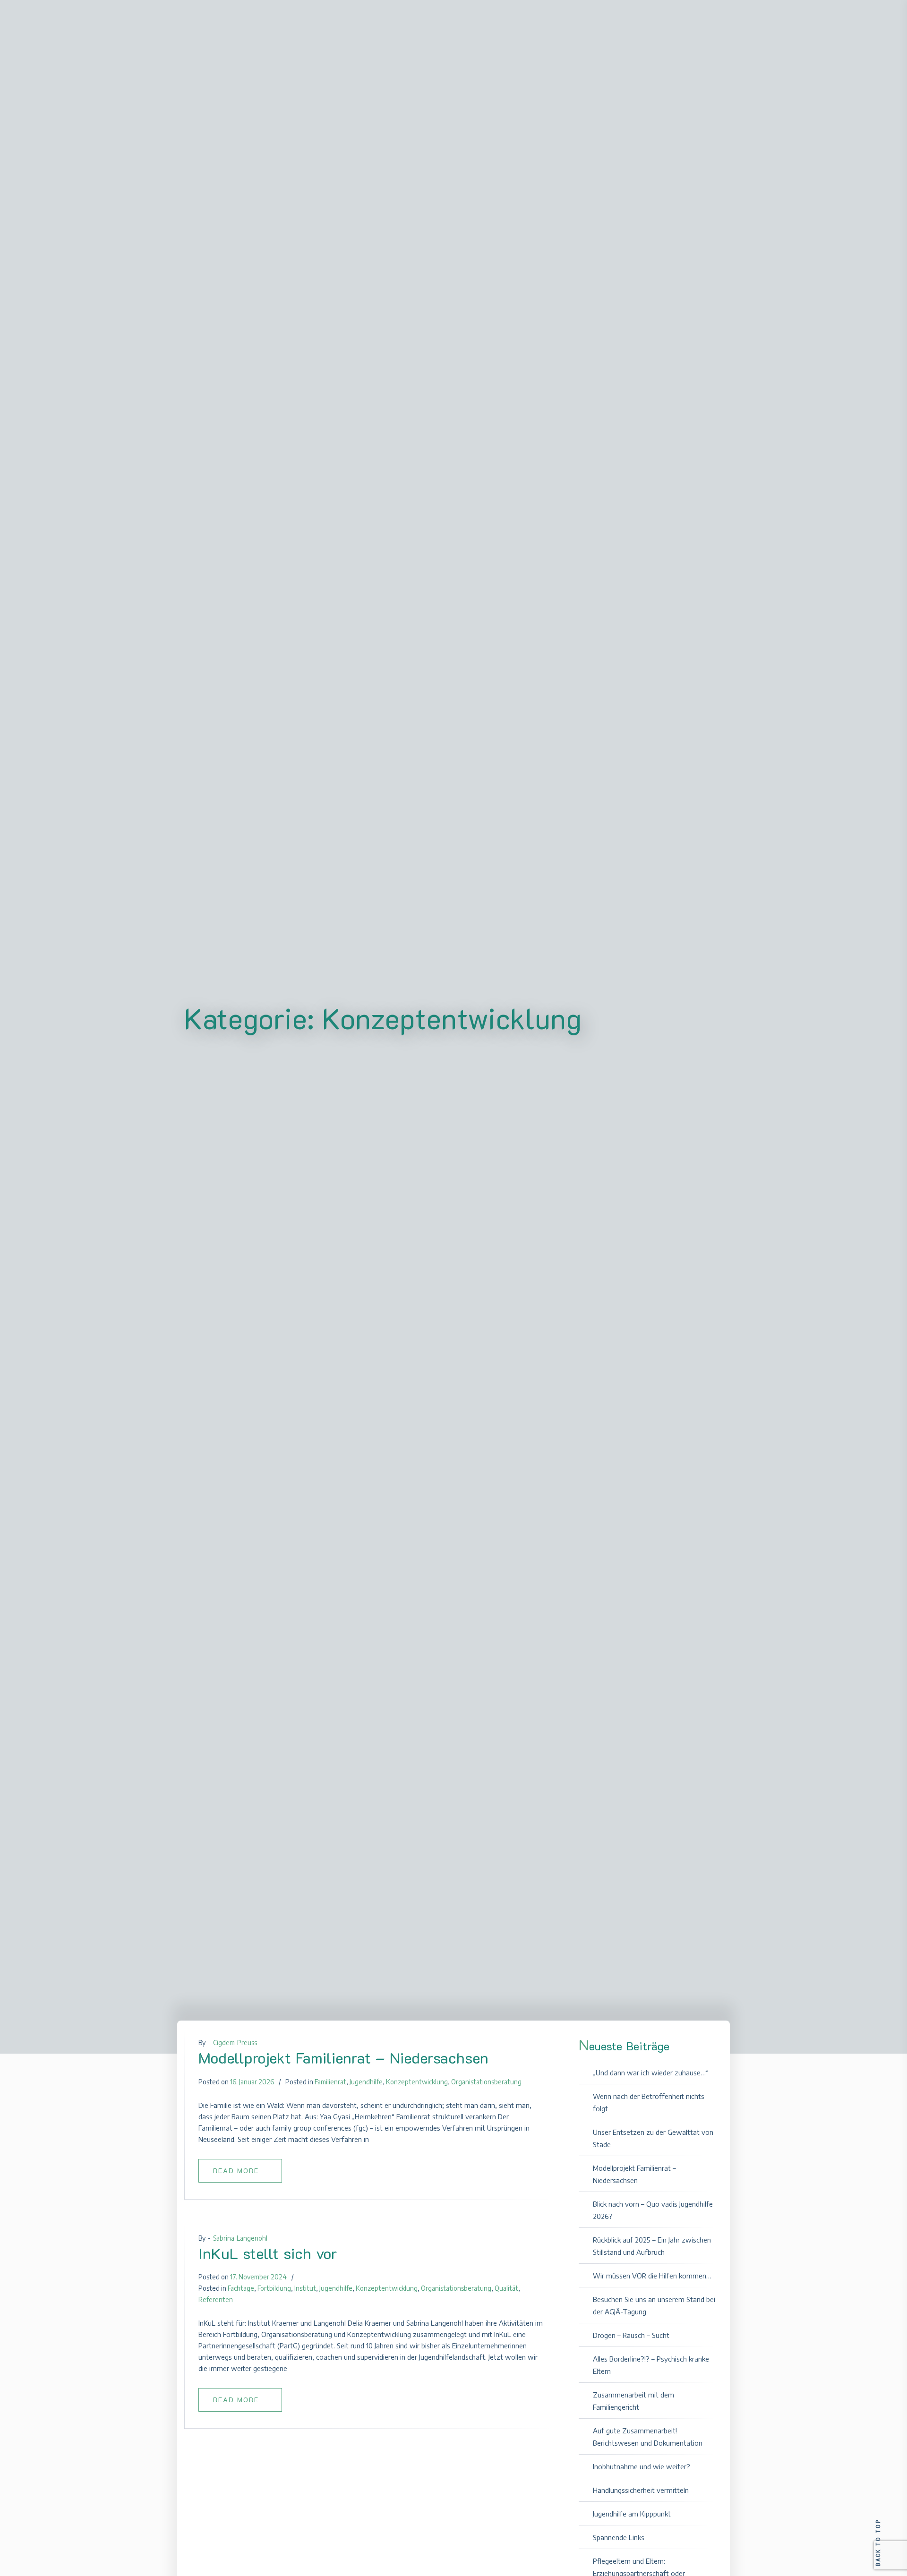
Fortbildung (274, 2288)
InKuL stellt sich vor (268, 2253)
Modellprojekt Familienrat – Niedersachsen (343, 2057)
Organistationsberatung (486, 2082)
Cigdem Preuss (235, 2043)
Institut (305, 2288)
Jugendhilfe (366, 2082)
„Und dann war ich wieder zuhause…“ (650, 2073)
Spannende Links (619, 2537)
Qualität (506, 2288)
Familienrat (330, 2082)
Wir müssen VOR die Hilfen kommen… (652, 2276)
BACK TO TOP (878, 2542)
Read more (236, 2171)
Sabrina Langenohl (240, 2238)
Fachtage (241, 2288)
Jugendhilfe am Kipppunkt (632, 2514)
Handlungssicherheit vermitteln (641, 2490)
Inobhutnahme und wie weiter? (642, 2466)
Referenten (216, 2299)
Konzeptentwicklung (417, 2082)
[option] (371, 2113)
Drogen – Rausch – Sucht (631, 2335)
